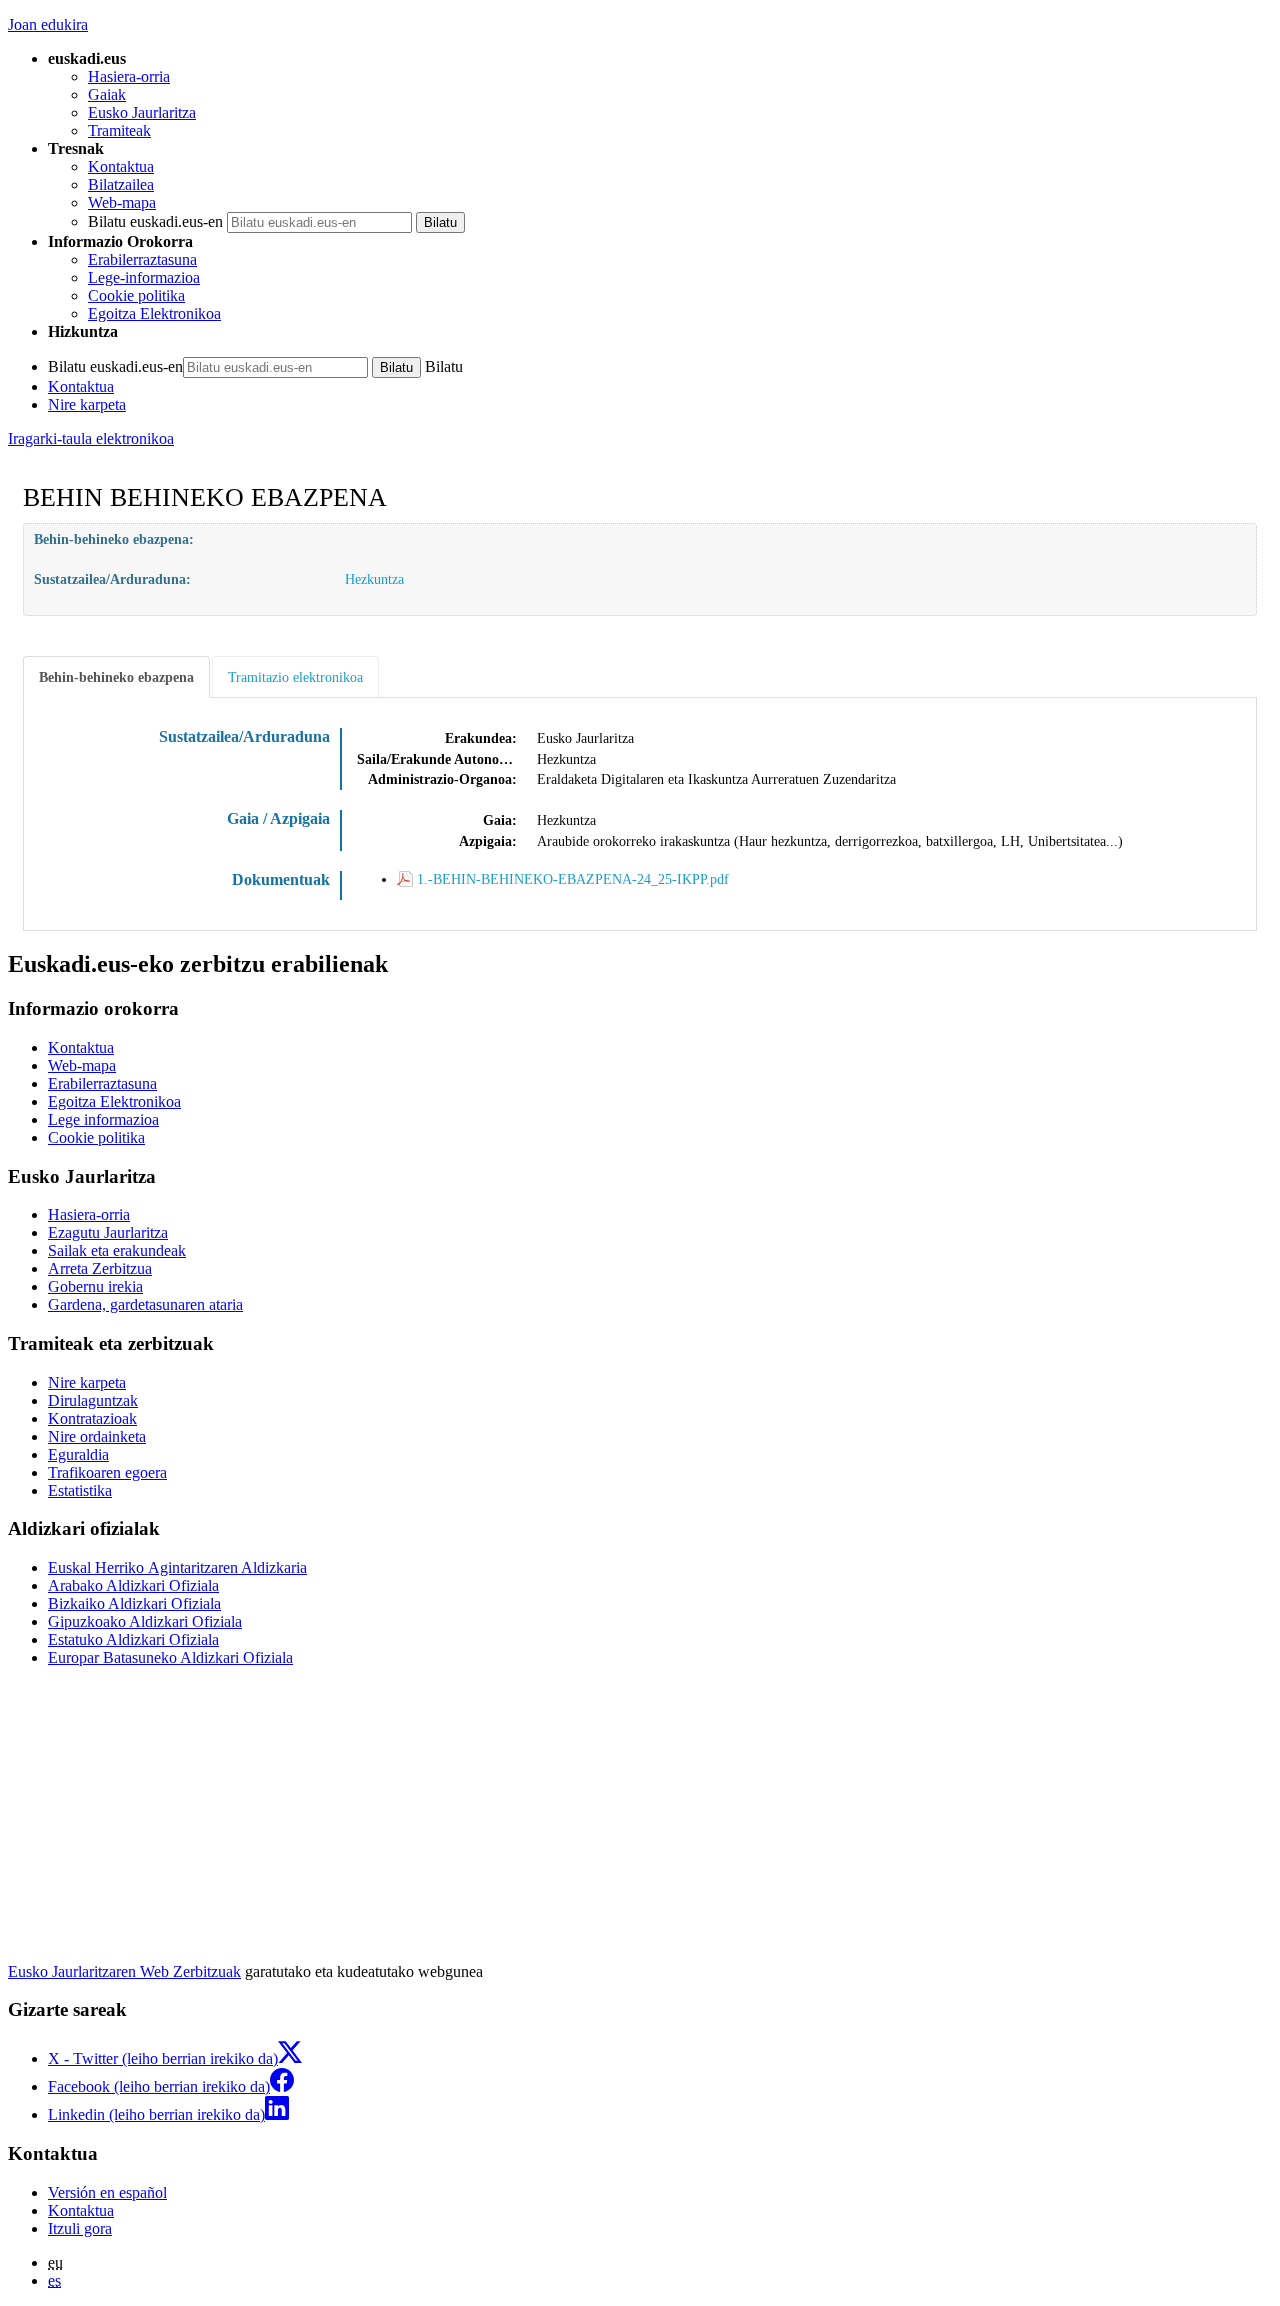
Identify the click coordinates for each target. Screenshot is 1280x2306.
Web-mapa (122, 202)
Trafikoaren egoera (107, 1472)
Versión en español (107, 2192)
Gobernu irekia (95, 1286)
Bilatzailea (121, 184)
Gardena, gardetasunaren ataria (145, 1304)
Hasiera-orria (129, 76)
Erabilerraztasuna (142, 259)
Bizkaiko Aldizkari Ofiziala (134, 1603)
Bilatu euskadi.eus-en (155, 221)
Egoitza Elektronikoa (154, 313)
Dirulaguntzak (93, 1400)
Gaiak (107, 94)
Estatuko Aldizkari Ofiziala (133, 1639)
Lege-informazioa (144, 277)
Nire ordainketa (97, 1436)
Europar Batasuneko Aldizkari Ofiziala (170, 1657)
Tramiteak (119, 130)
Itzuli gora (80, 2228)
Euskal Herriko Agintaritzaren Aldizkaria (177, 1567)
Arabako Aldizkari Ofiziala (133, 1585)
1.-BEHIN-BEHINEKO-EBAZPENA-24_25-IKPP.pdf (573, 879)
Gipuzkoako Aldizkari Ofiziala (145, 1621)
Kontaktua (121, 166)
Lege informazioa (103, 1119)
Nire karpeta (87, 404)
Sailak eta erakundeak (117, 1250)
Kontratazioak (92, 1418)
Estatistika (80, 1490)
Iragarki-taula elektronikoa (91, 438)
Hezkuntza (374, 579)
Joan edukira (48, 24)
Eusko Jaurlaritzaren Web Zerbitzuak (124, 1971)
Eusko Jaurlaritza (142, 112)
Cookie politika (136, 295)
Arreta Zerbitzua (100, 1268)
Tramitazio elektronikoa (295, 677)
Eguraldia (78, 1454)
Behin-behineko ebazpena (116, 677)
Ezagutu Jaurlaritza (108, 1232)
